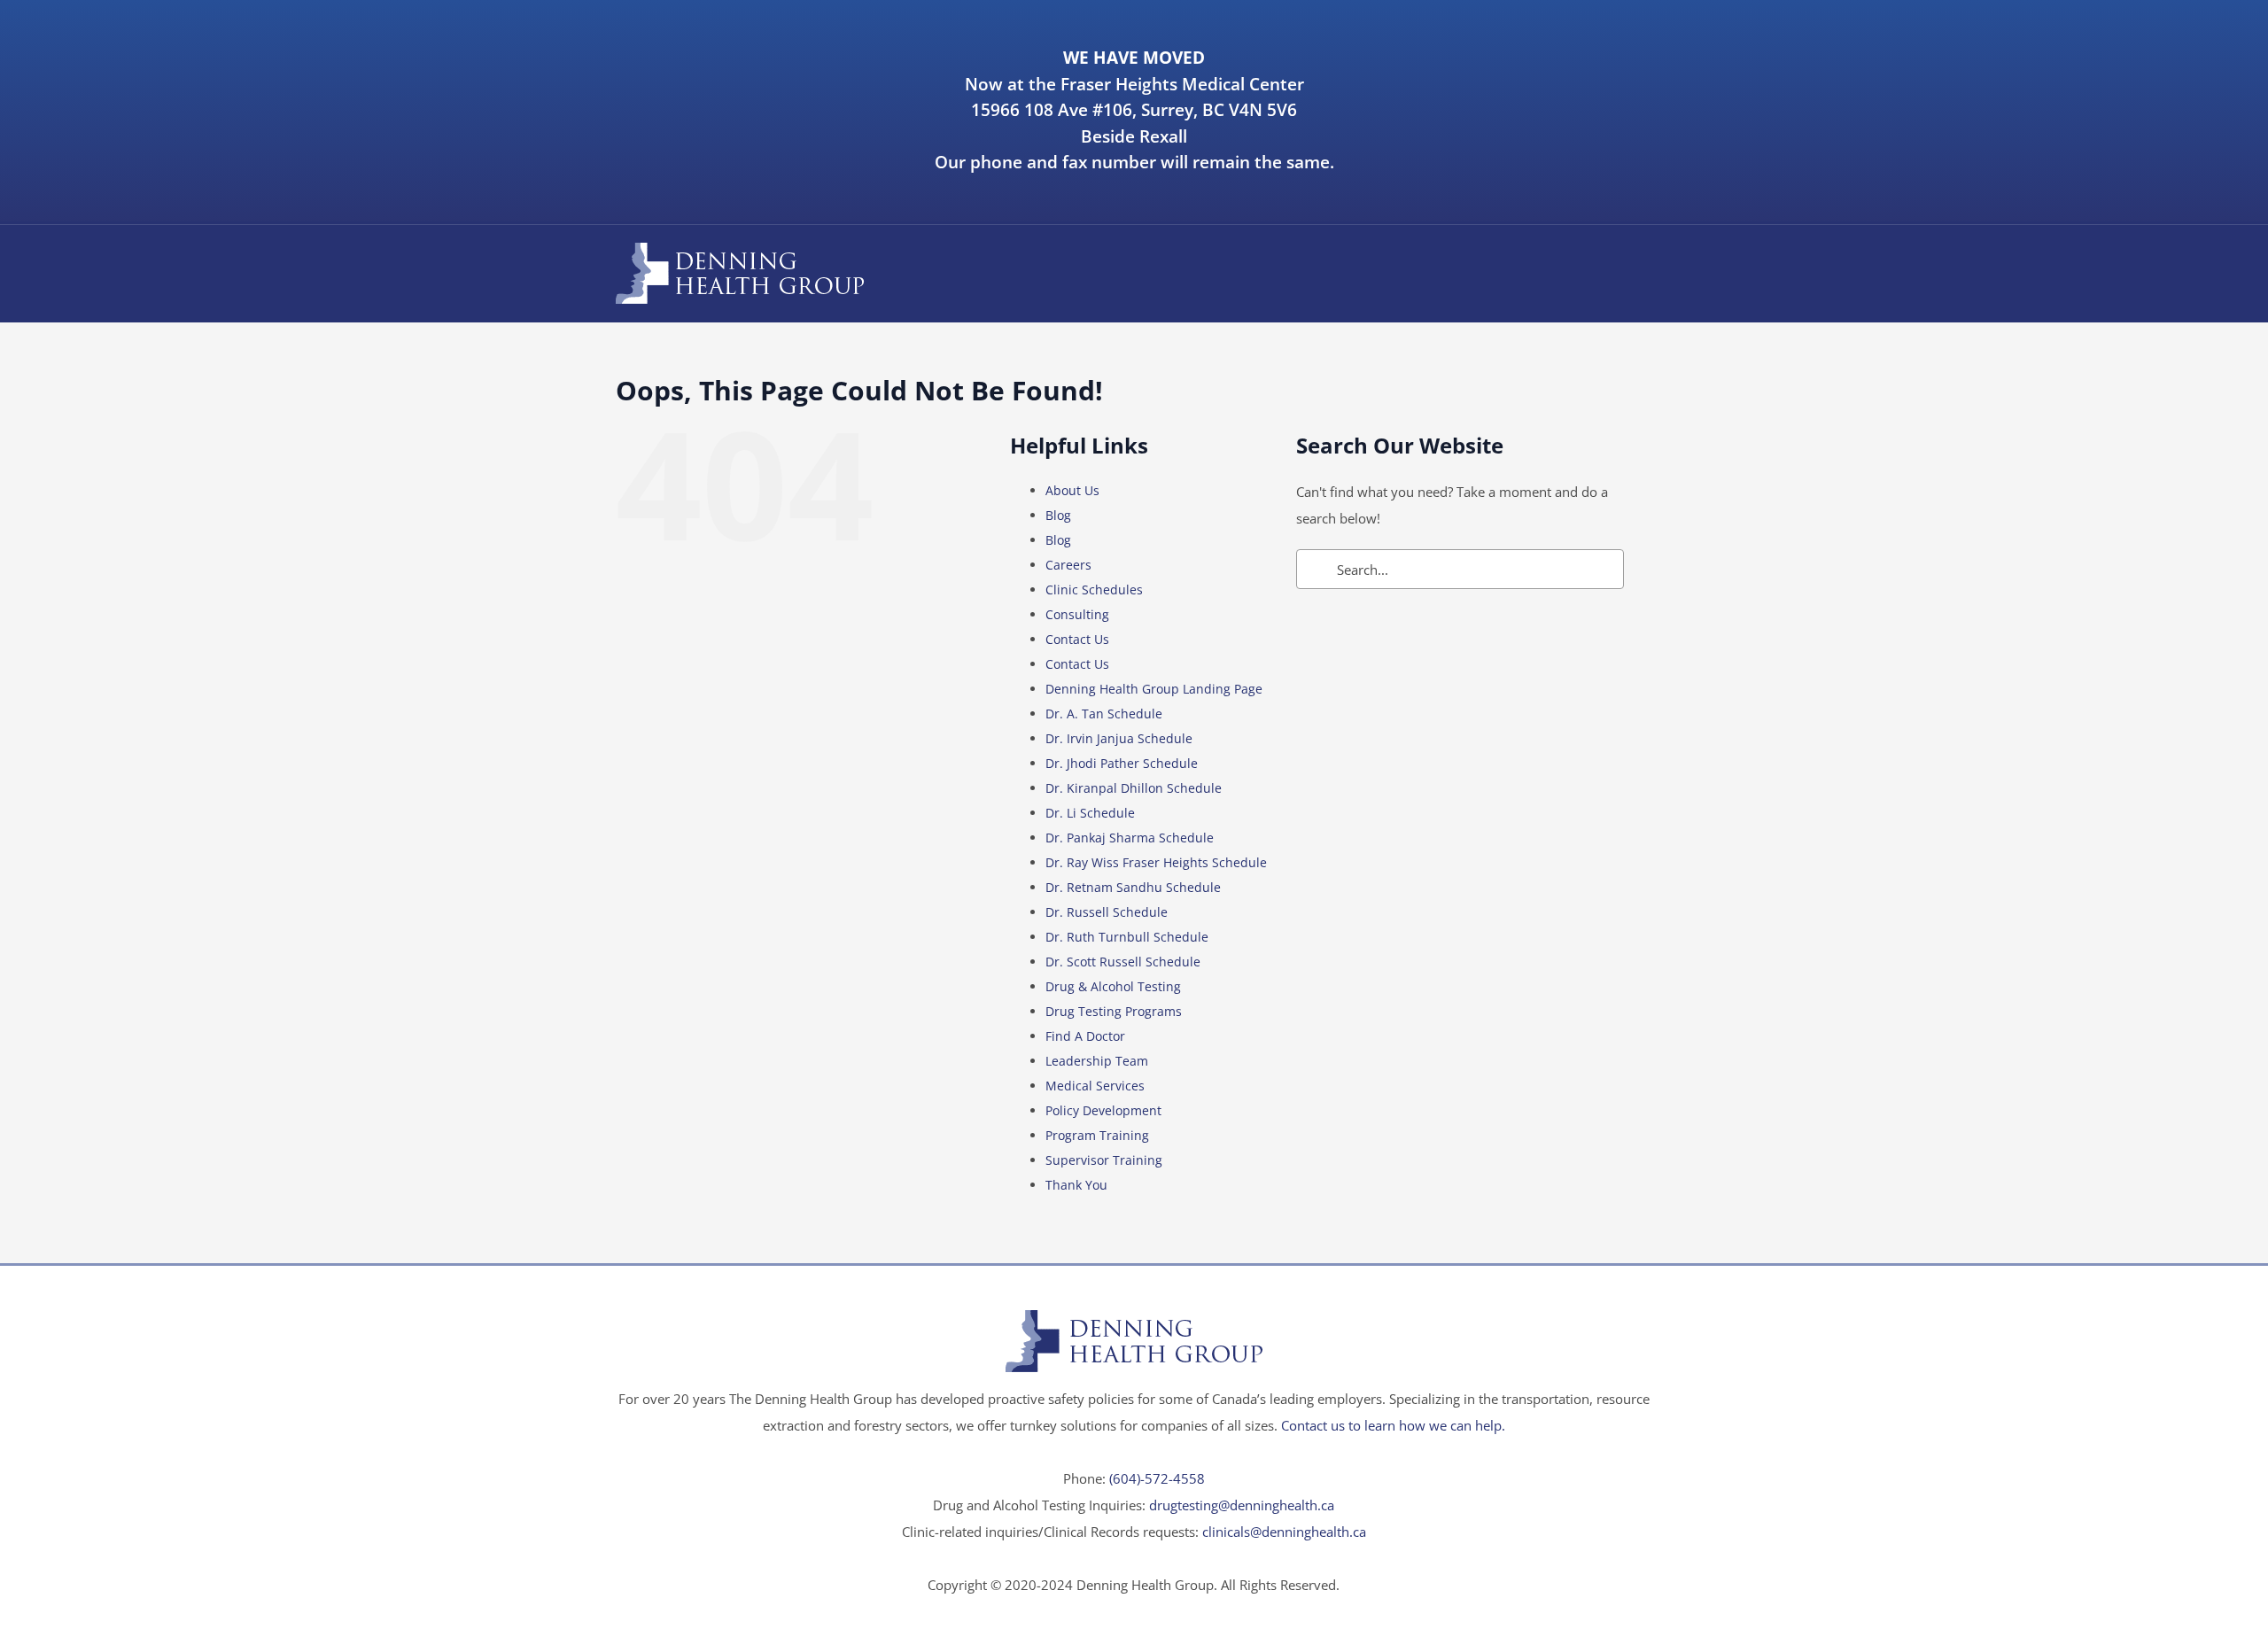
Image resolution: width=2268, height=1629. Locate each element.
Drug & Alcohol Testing (1113, 986)
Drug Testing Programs (1114, 1011)
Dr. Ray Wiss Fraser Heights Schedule (1156, 862)
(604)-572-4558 (1157, 1478)
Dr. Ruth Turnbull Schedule (1127, 937)
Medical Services (1095, 1086)
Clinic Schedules (1094, 590)
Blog (1058, 515)
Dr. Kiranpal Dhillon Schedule (1134, 788)
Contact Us (1077, 639)
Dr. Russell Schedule (1107, 912)
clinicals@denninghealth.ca (1284, 1532)
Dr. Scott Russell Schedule (1123, 962)
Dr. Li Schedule (1090, 813)
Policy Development (1103, 1110)
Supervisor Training (1104, 1160)
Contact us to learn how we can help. (1393, 1425)
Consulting (1077, 614)
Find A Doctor (1085, 1036)
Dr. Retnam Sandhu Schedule (1133, 887)
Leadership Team (1097, 1061)
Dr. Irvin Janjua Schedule (1119, 738)
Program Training (1097, 1135)
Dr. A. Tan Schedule (1104, 714)
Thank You (1076, 1185)
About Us (1072, 490)
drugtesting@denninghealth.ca (1242, 1505)
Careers (1068, 565)
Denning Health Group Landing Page (1154, 689)
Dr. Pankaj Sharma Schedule (1130, 838)
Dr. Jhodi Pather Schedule (1122, 763)
